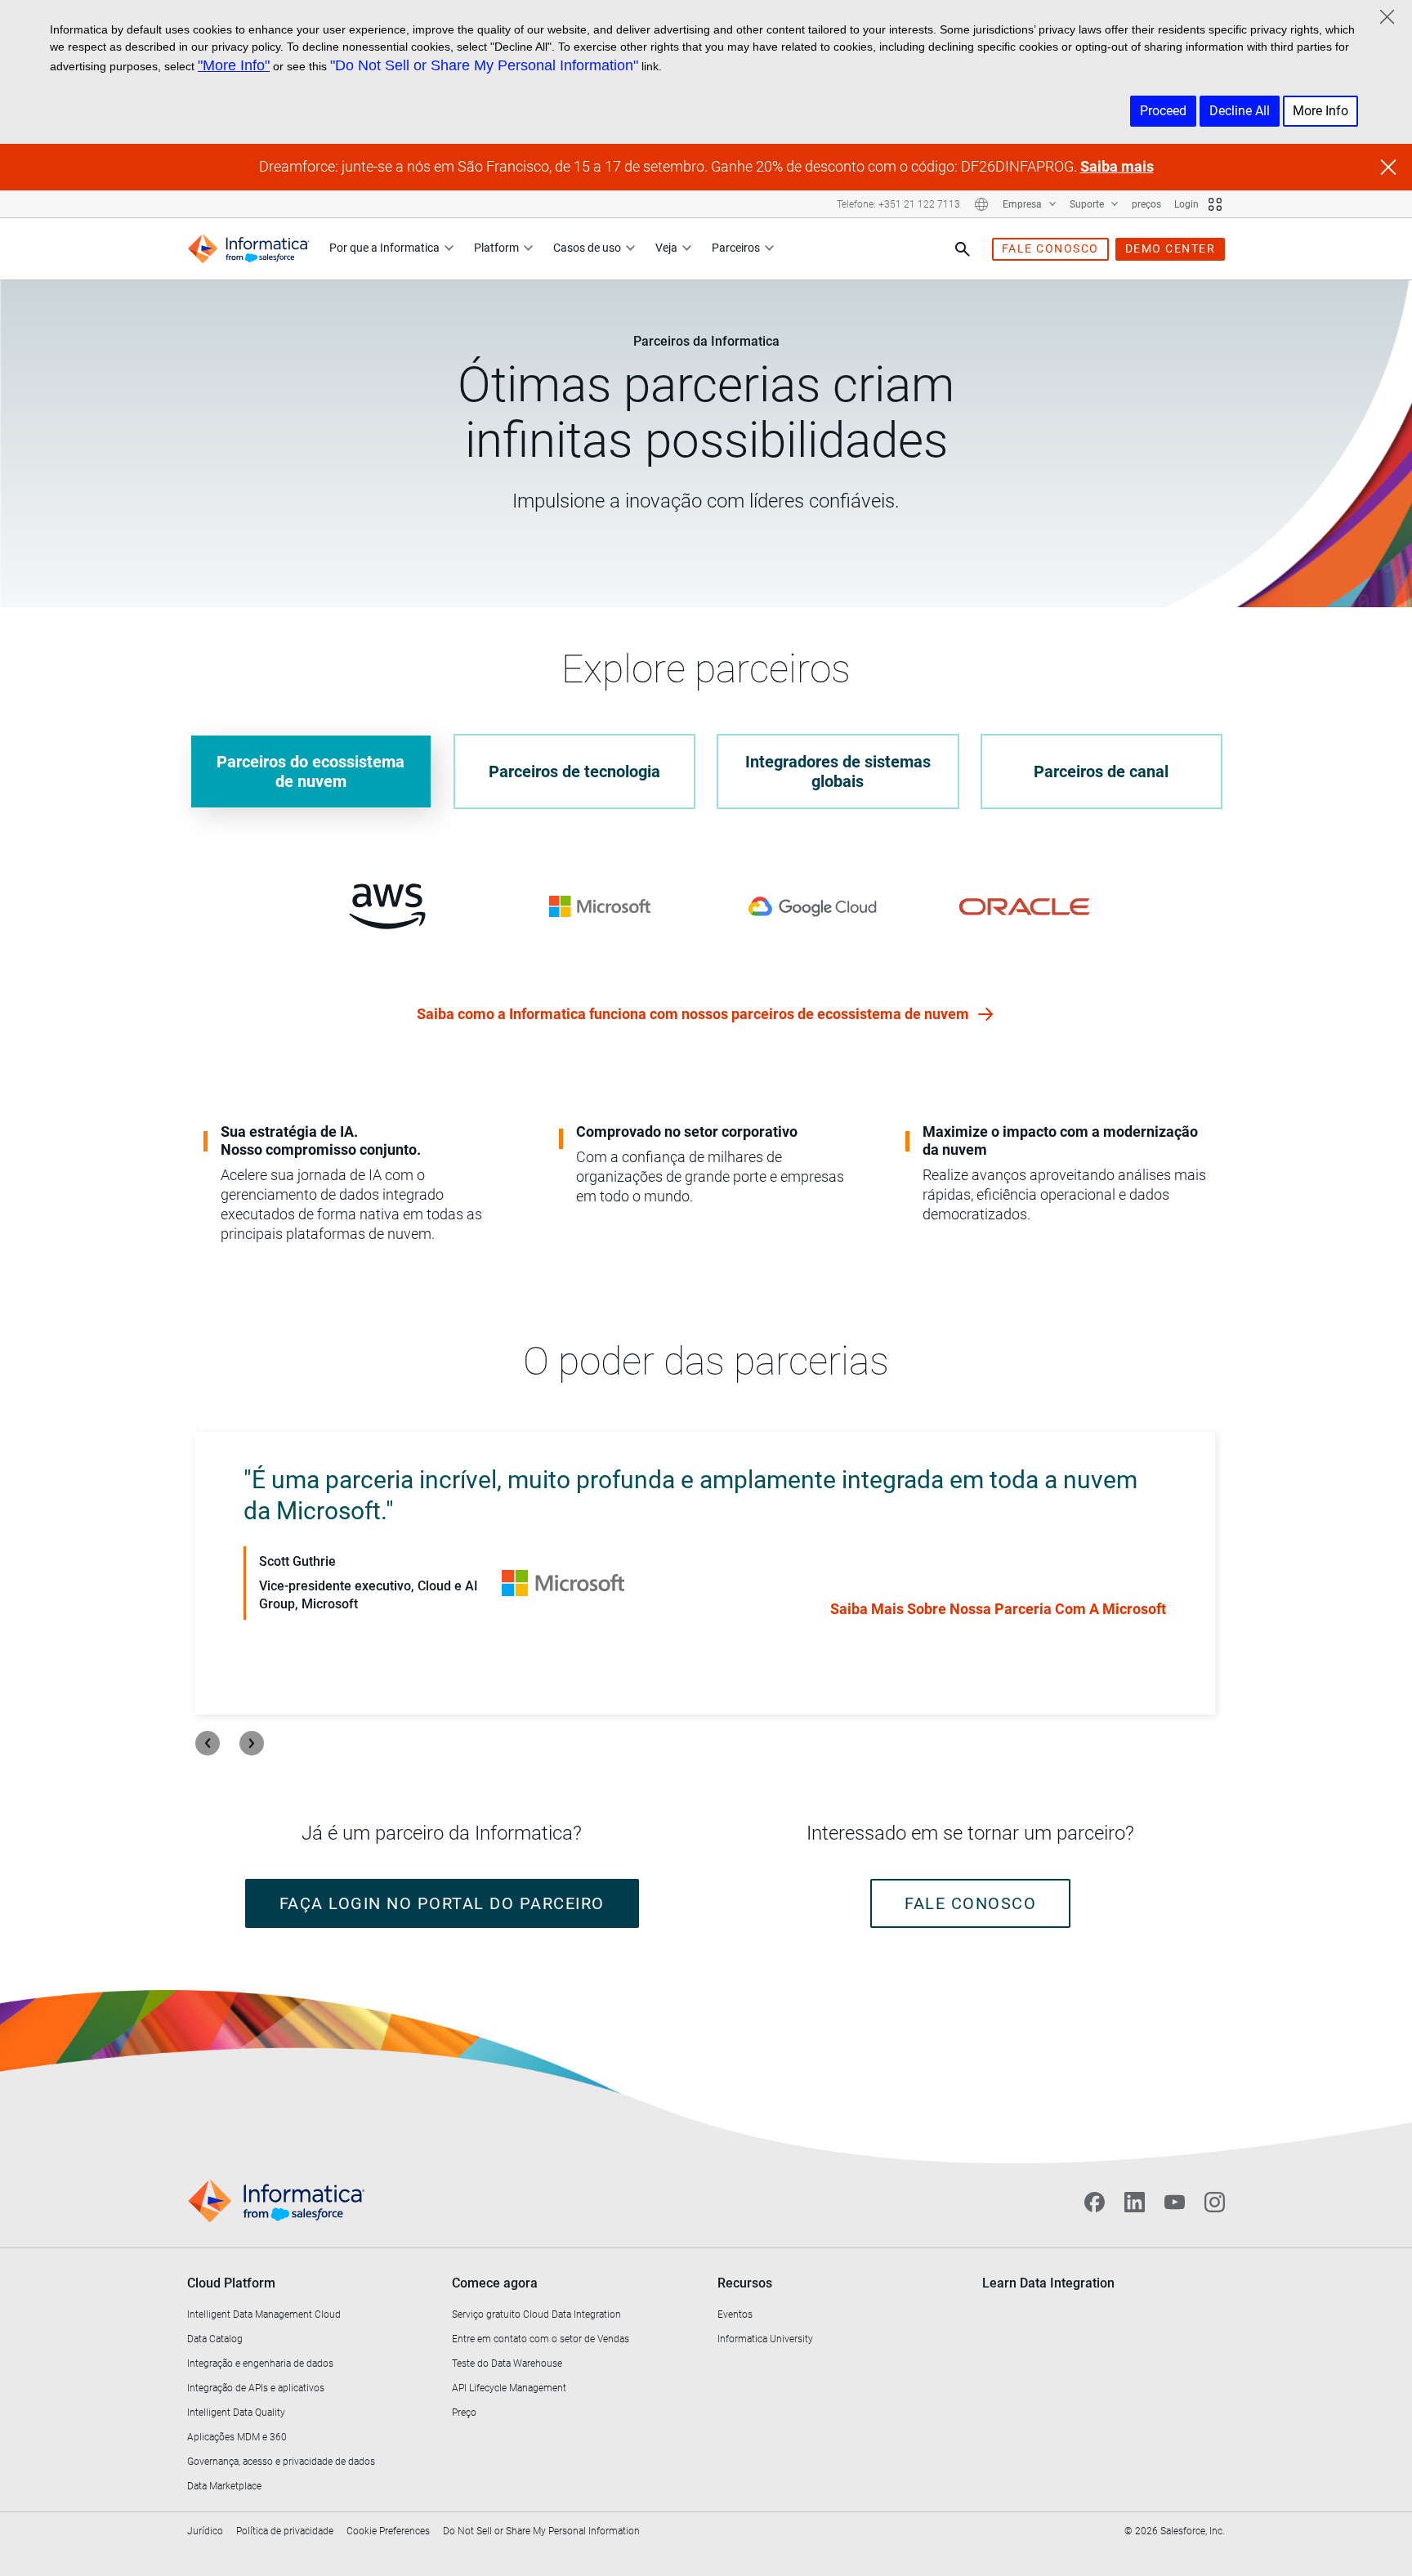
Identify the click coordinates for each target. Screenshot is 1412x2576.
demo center (1171, 248)
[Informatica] (248, 249)
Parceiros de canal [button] (1101, 771)
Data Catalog (215, 2339)
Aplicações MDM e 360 (237, 2437)
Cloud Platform (231, 2283)
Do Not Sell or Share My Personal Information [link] (541, 2531)
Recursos (745, 2283)
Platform (496, 248)
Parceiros (736, 248)
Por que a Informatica (384, 248)
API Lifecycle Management (509, 2388)
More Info (1320, 111)
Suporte (1088, 204)
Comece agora (495, 2283)
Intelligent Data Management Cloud (264, 2314)
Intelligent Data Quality (236, 2413)
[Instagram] (1215, 2202)
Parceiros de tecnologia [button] (574, 771)
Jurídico (205, 2531)
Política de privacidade (285, 2531)
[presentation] (208, 1743)
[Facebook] (1095, 2202)
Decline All (1240, 111)
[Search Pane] (963, 249)
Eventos (735, 2314)
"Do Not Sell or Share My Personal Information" (484, 65)
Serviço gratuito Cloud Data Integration (536, 2314)
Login (1186, 204)
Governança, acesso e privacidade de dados (281, 2462)
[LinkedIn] (1135, 2202)
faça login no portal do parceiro (442, 1903)
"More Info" (234, 65)
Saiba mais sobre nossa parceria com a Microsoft (998, 1609)
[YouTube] (1175, 2202)
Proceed (1163, 111)
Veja (666, 248)
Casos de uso (587, 248)
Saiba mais (1117, 166)
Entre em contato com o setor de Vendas (541, 2339)
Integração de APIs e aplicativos (256, 2388)
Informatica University (765, 2339)
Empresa (1023, 204)
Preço (464, 2413)
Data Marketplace (224, 2486)
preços (1146, 204)
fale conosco (1050, 248)
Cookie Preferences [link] (388, 2531)
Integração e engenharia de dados (260, 2364)
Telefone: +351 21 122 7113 (898, 204)
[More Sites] (1215, 204)
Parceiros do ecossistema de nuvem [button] (311, 771)
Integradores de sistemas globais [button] (838, 771)
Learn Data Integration (1048, 2283)
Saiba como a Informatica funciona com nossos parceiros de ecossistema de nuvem (695, 1014)
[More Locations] (981, 204)
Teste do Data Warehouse (507, 2364)
